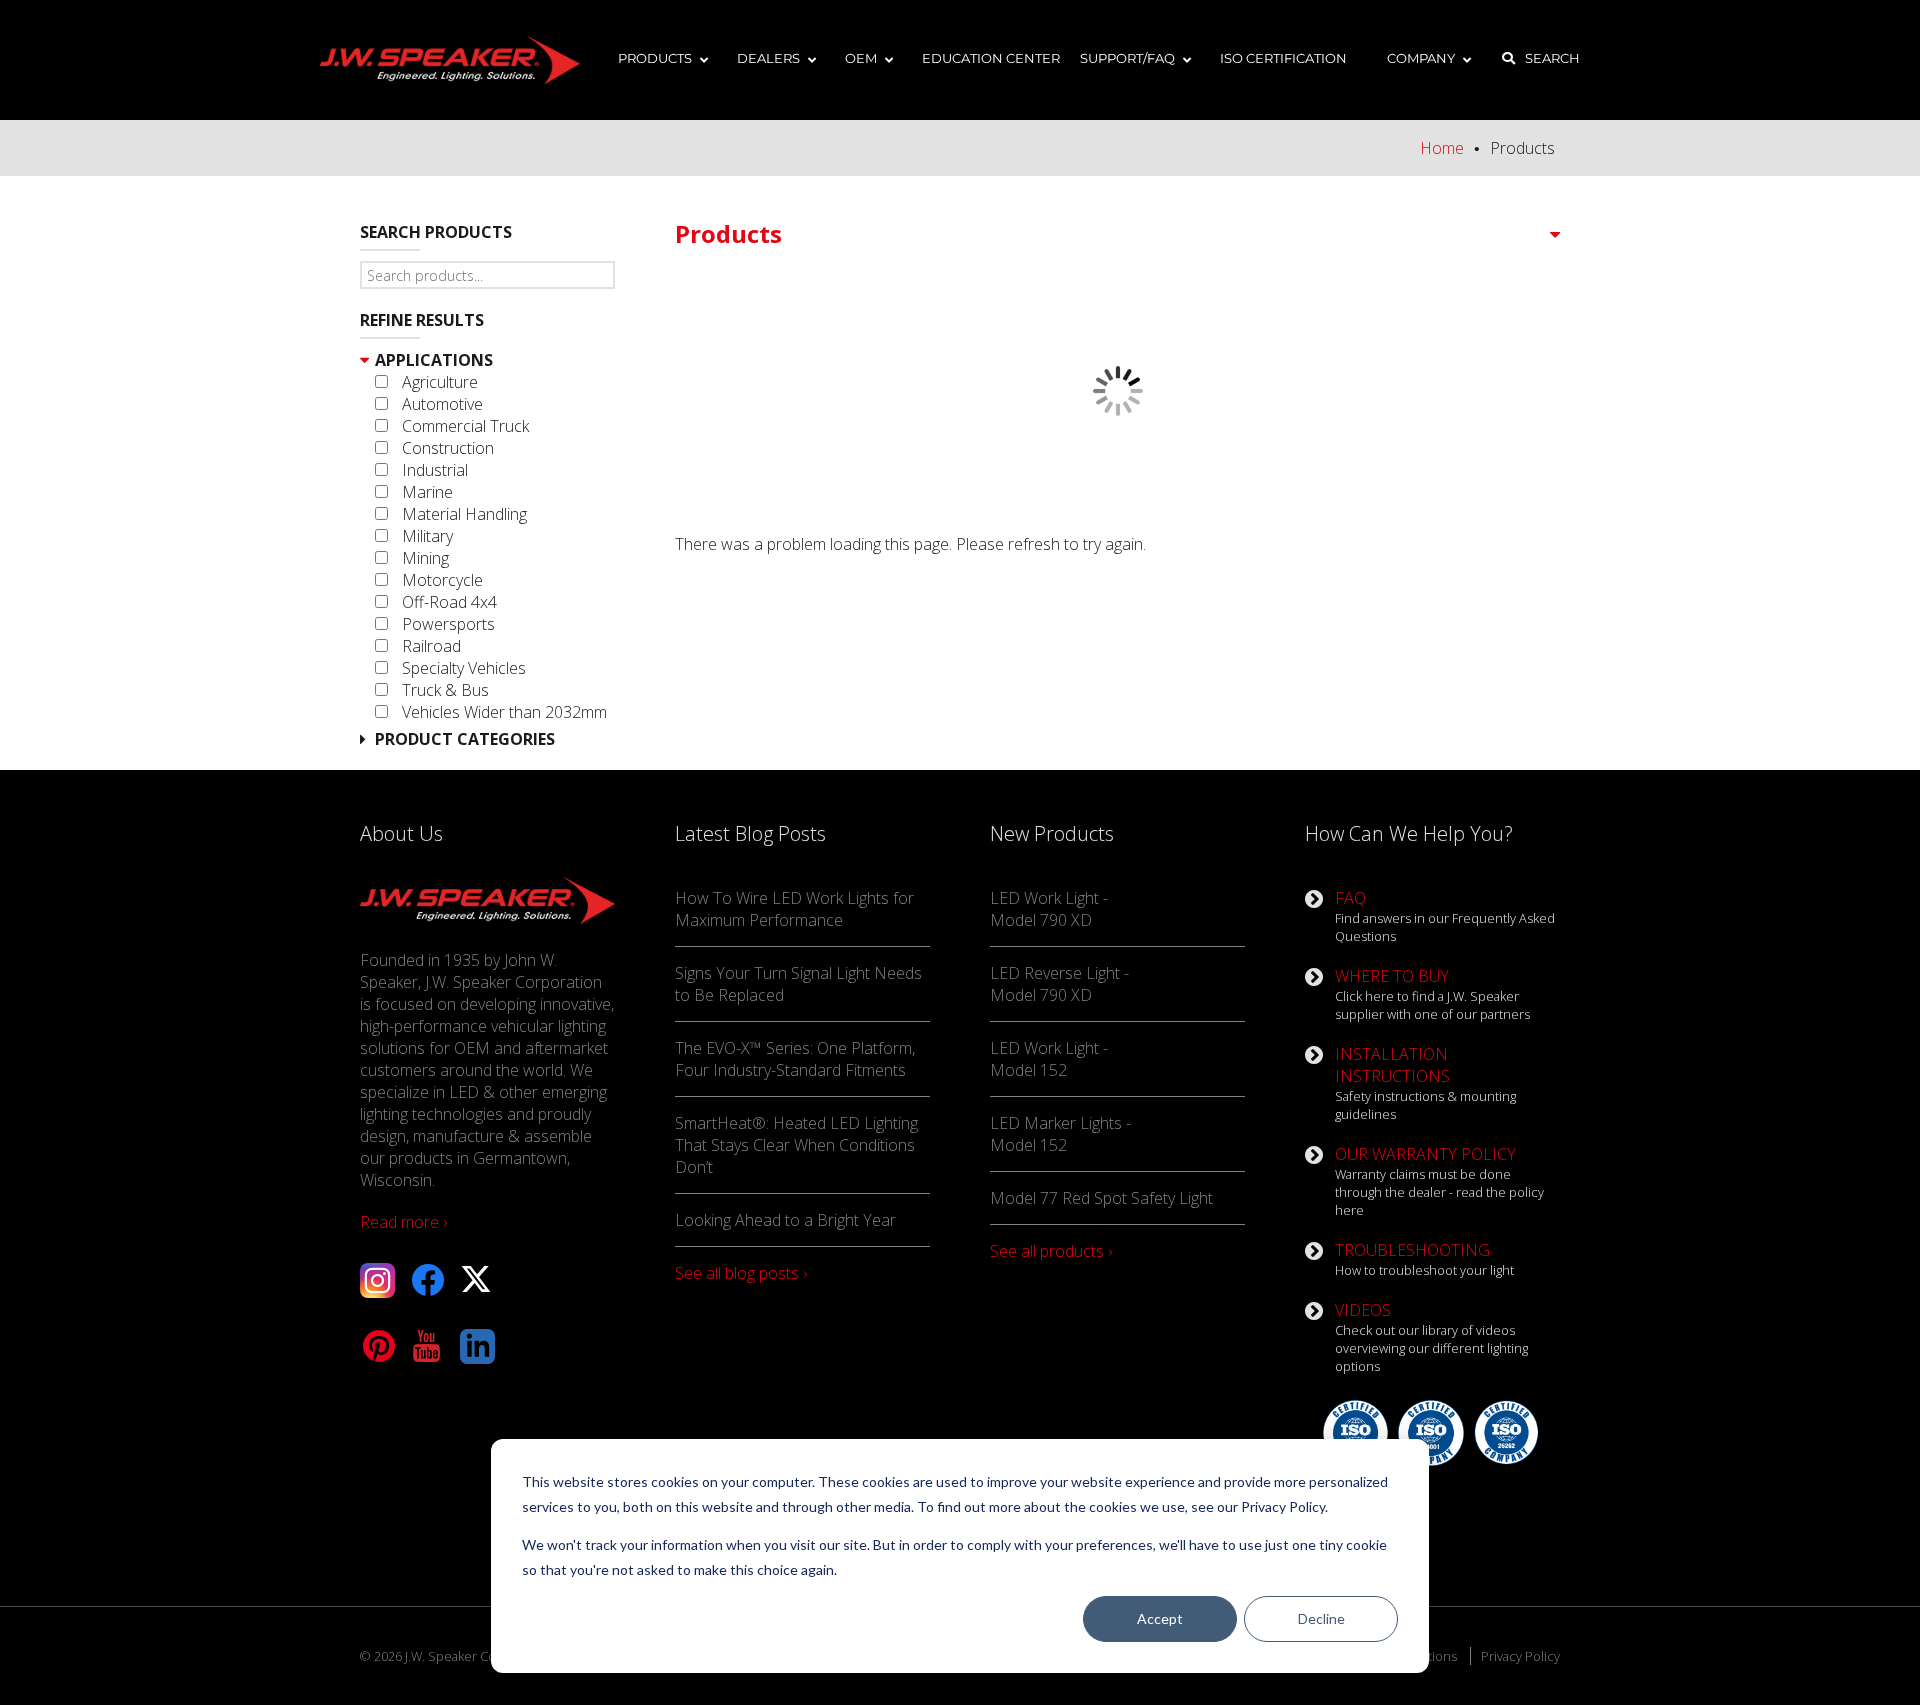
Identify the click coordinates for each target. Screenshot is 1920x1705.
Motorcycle (442, 580)
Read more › (403, 1222)
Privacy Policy (1520, 1656)
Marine (427, 492)
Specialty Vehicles (464, 668)
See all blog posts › (741, 1273)
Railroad (431, 646)
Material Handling (464, 514)
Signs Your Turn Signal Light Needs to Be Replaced (798, 984)
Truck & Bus (445, 690)
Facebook (427, 1280)
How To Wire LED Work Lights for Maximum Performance (794, 909)
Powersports (448, 624)
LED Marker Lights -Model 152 (1060, 1134)
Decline (1321, 1618)
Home (1442, 148)
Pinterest (377, 1346)
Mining (425, 558)
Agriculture (440, 382)
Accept (1160, 1618)
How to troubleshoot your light (1424, 1259)
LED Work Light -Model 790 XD (1049, 909)
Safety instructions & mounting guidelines (1425, 1083)
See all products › (1051, 1251)
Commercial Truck (465, 426)
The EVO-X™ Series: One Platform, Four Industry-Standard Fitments (795, 1059)
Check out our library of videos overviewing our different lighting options (1431, 1337)
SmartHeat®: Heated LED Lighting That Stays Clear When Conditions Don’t (796, 1145)
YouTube (427, 1346)
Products (728, 233)
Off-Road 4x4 (449, 602)
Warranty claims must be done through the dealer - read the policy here (1439, 1181)
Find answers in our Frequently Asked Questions (1445, 916)
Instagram (377, 1280)
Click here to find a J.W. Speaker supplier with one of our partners (1432, 994)
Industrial (435, 470)
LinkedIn (477, 1346)
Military (427, 536)
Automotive (442, 404)
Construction (448, 448)
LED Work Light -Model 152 (1049, 1059)
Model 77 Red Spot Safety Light (1101, 1198)
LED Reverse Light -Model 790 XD (1059, 984)
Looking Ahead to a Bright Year (785, 1220)
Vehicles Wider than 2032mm (504, 712)
